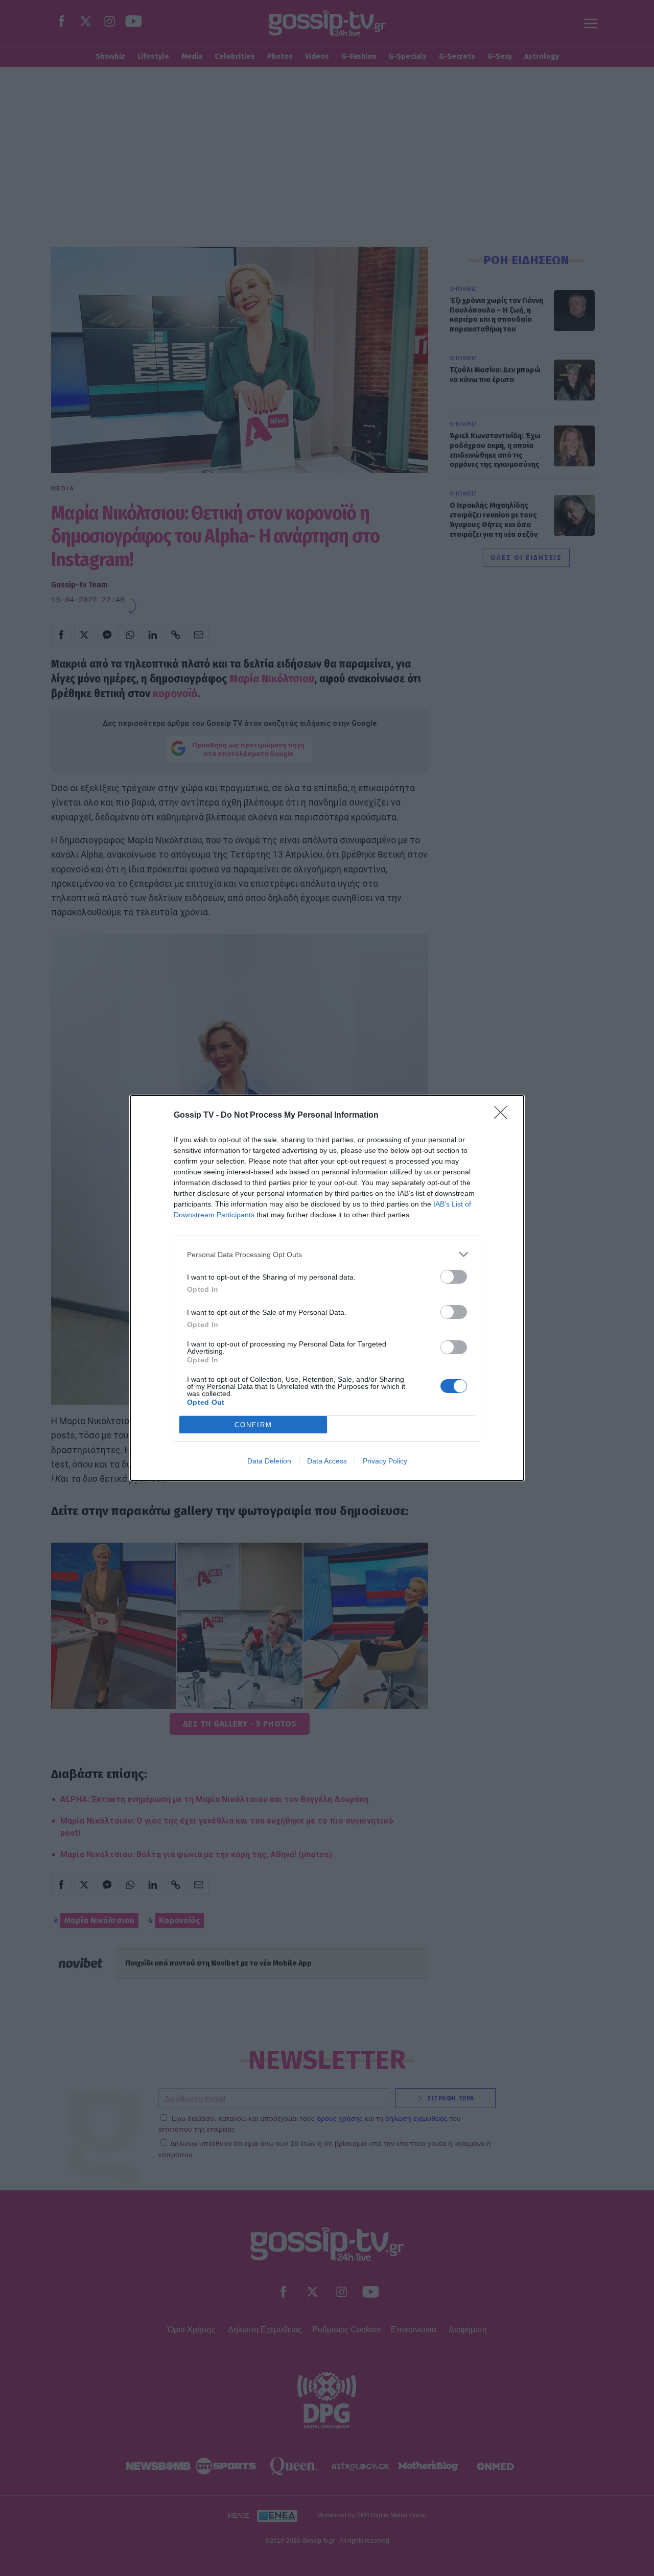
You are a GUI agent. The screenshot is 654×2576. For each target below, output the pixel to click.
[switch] (454, 1277)
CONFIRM (253, 1425)
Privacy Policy (385, 1461)
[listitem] (327, 1254)
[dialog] (327, 1288)
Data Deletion (269, 1461)
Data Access (327, 1461)
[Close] (504, 1116)
